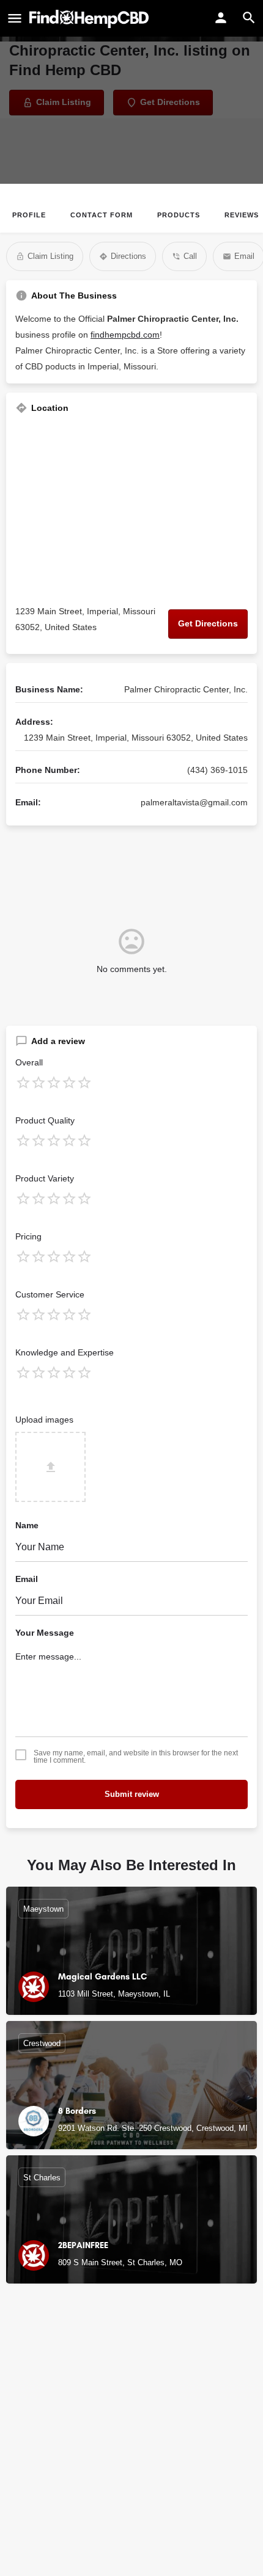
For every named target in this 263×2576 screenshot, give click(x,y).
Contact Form (102, 215)
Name (27, 1525)
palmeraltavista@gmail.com (194, 802)
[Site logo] (91, 19)
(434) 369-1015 (217, 770)
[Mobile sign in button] (221, 18)
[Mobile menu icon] (15, 19)
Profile (29, 215)
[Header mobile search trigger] (249, 18)
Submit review (132, 1794)
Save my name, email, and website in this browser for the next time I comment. (136, 1757)
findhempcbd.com (125, 335)
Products (179, 215)
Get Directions (208, 623)
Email (27, 1579)
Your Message (45, 1633)
